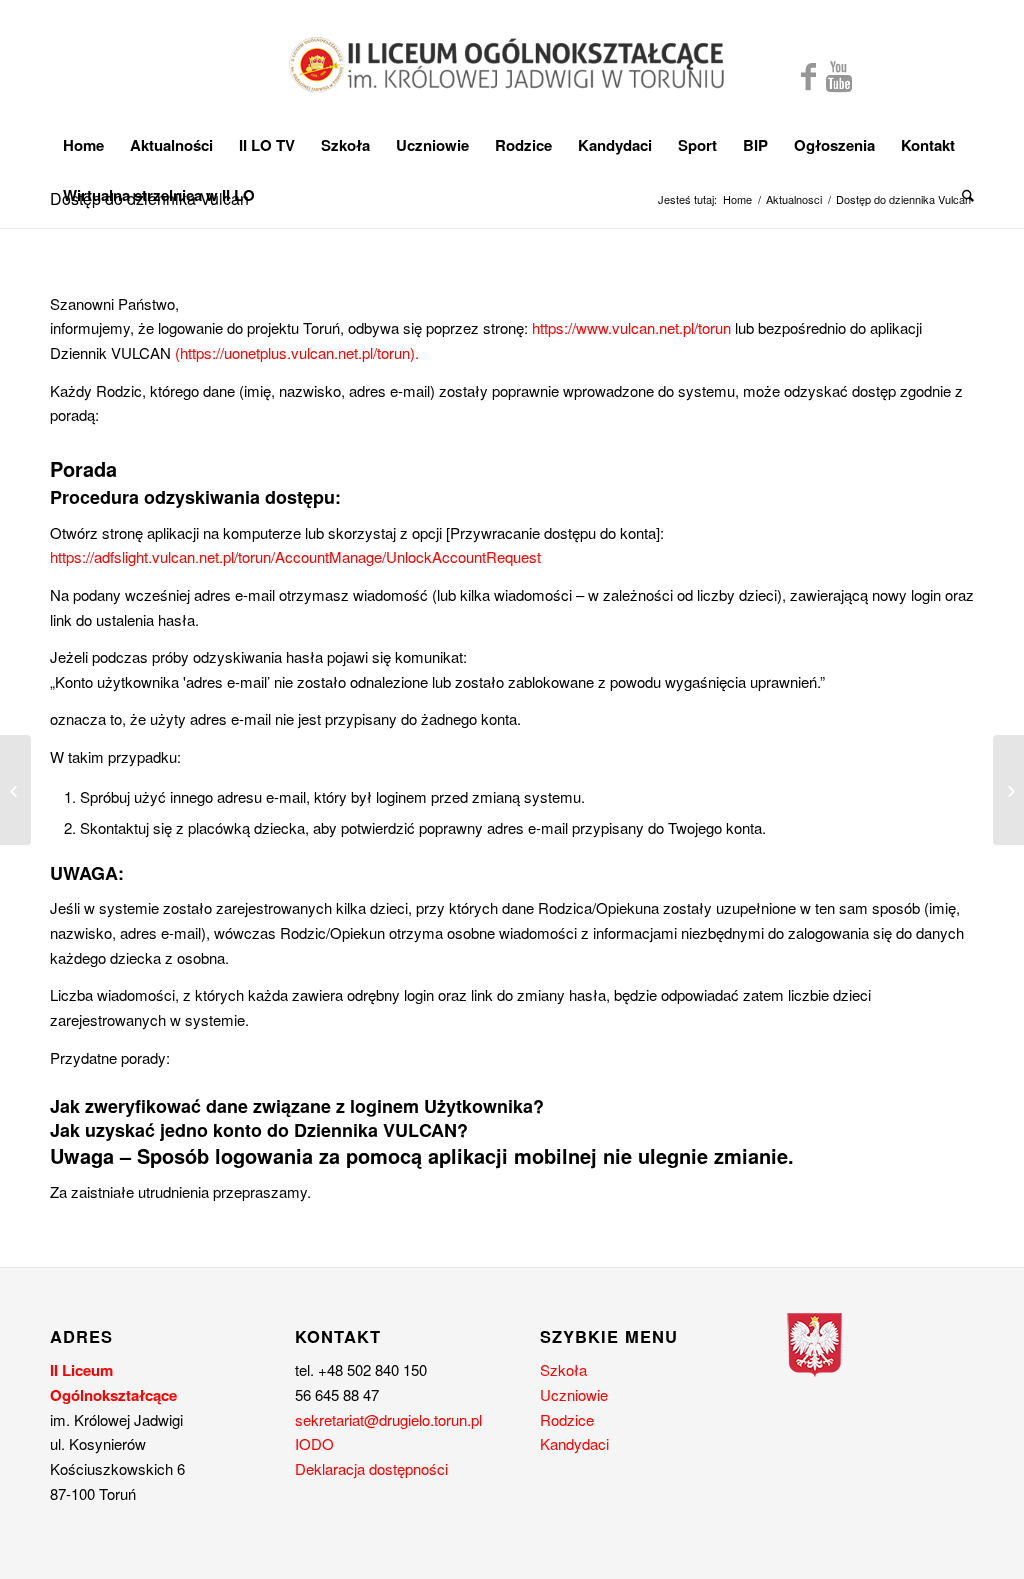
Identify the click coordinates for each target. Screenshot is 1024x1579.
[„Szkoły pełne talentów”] (15, 790)
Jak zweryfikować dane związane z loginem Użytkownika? (297, 1106)
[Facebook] (808, 75)
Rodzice (567, 1419)
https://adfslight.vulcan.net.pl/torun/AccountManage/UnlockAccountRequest (295, 556)
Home (737, 199)
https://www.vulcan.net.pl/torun (631, 327)
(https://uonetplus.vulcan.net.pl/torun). (297, 352)
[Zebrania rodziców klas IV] (1008, 790)
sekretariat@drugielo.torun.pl (388, 1419)
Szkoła (563, 1369)
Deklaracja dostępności (371, 1468)
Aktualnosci (794, 199)
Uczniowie (574, 1394)
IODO (314, 1443)
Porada (83, 468)
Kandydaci (574, 1443)
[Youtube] (839, 75)
